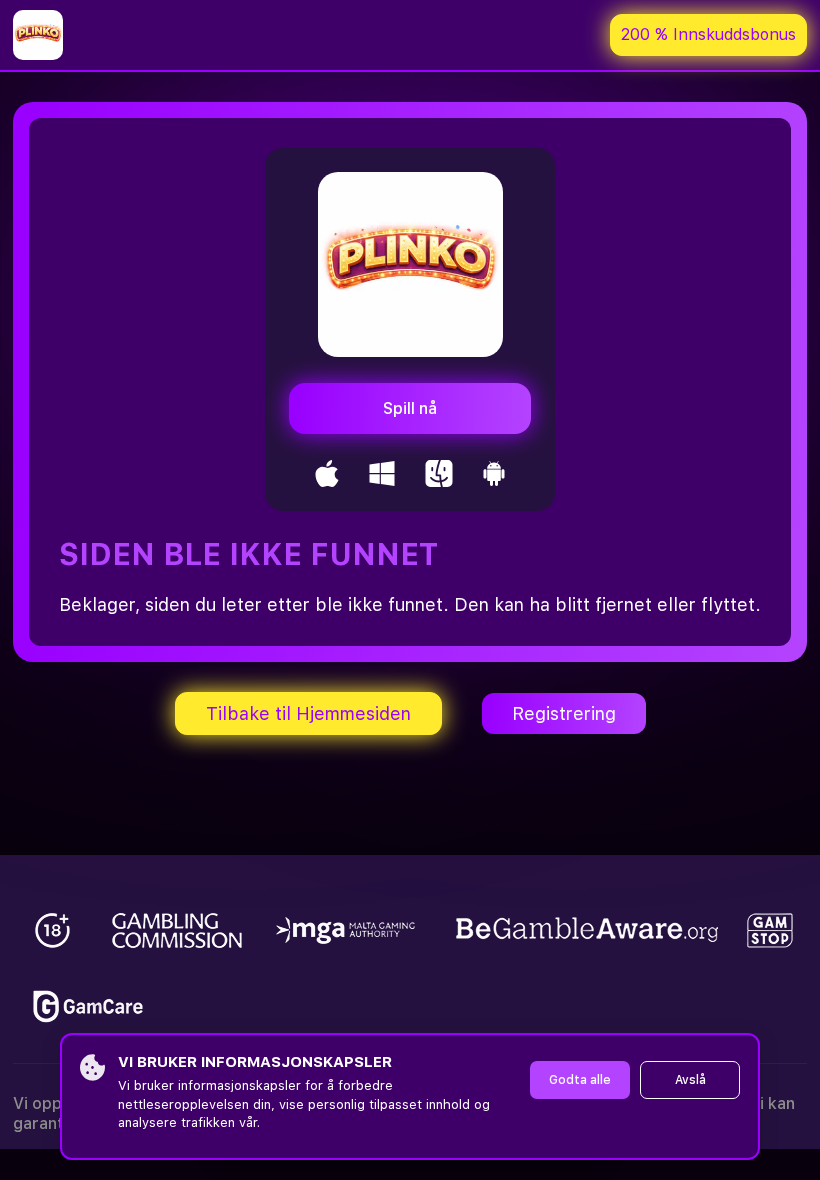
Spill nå (410, 408)
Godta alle (580, 1080)
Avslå (690, 1080)
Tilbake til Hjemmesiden (308, 713)
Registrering (564, 713)
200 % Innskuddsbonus (708, 34)
